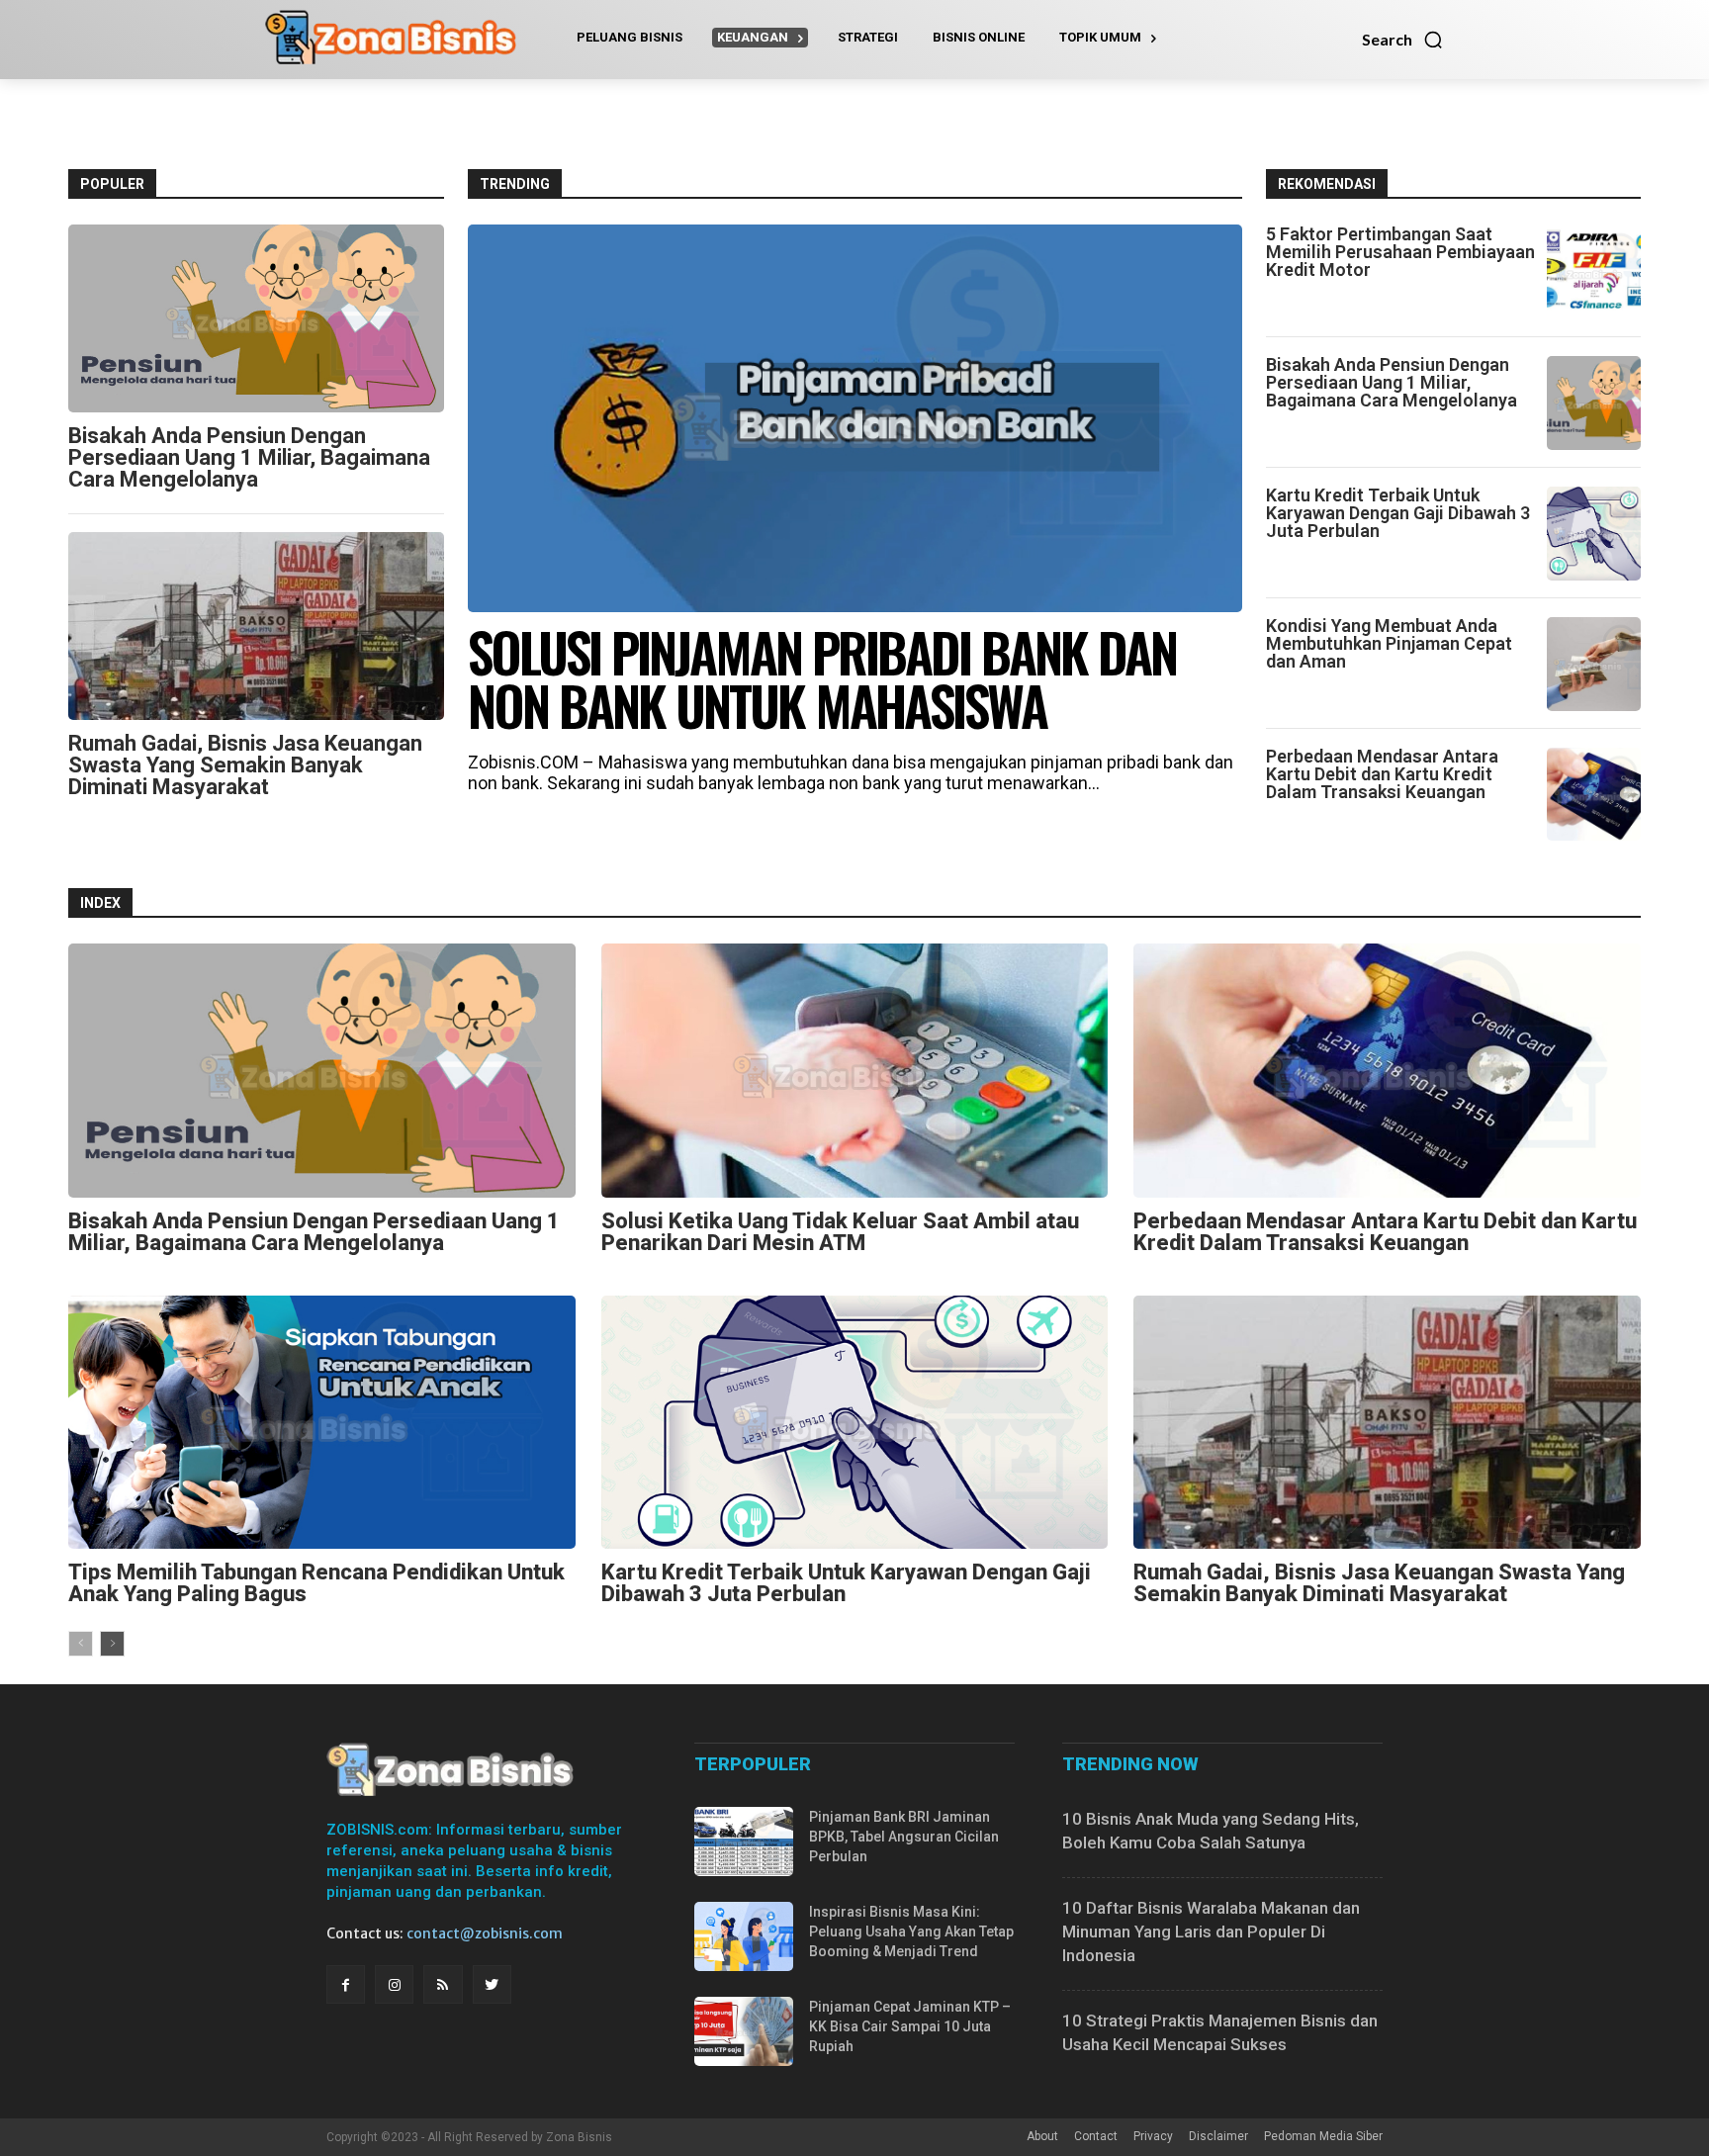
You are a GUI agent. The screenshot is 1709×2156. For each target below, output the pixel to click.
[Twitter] (492, 1984)
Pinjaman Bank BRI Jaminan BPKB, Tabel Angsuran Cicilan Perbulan (904, 1837)
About (1042, 2136)
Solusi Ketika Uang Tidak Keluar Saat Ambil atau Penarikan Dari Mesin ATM (840, 1232)
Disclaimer (1218, 2136)
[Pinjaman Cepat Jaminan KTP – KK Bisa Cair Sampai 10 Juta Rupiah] (744, 2031)
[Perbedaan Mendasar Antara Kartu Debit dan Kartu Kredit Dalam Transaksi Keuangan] (1594, 795)
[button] (1403, 40)
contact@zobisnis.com (485, 1933)
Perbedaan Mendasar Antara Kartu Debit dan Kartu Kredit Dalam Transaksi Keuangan (1382, 774)
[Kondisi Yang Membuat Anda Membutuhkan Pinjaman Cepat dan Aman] (1594, 664)
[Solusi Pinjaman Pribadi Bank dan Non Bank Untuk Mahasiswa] (855, 418)
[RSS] (443, 1984)
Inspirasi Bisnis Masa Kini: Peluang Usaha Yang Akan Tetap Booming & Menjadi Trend (911, 1931)
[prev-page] (81, 1644)
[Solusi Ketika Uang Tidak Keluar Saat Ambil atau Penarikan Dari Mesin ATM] (855, 1070)
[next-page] (112, 1644)
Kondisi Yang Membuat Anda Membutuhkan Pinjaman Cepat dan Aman (1389, 643)
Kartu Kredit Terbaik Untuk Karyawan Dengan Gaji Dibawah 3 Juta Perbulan (1398, 513)
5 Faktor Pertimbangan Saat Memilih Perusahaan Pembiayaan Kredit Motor (1400, 252)
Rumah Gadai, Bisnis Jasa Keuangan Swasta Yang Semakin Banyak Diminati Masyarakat (245, 765)
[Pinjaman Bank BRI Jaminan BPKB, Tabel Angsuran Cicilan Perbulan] (744, 1842)
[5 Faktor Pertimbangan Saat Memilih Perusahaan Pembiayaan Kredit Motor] (1594, 272)
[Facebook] (346, 1984)
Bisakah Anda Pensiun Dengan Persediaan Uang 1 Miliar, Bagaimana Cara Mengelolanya (249, 457)
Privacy (1153, 2136)
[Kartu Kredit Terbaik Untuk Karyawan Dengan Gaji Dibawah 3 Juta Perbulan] (1594, 534)
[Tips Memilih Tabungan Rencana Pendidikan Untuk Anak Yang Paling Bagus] (322, 1422)
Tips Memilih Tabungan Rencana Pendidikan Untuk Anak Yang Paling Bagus (316, 1583)
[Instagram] (394, 1984)
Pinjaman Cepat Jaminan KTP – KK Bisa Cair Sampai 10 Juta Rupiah (910, 2026)
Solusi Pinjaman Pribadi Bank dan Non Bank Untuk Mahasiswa (822, 678)
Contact (1096, 2136)
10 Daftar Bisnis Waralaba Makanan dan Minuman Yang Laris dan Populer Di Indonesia (1211, 1931)
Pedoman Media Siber (1323, 2136)
